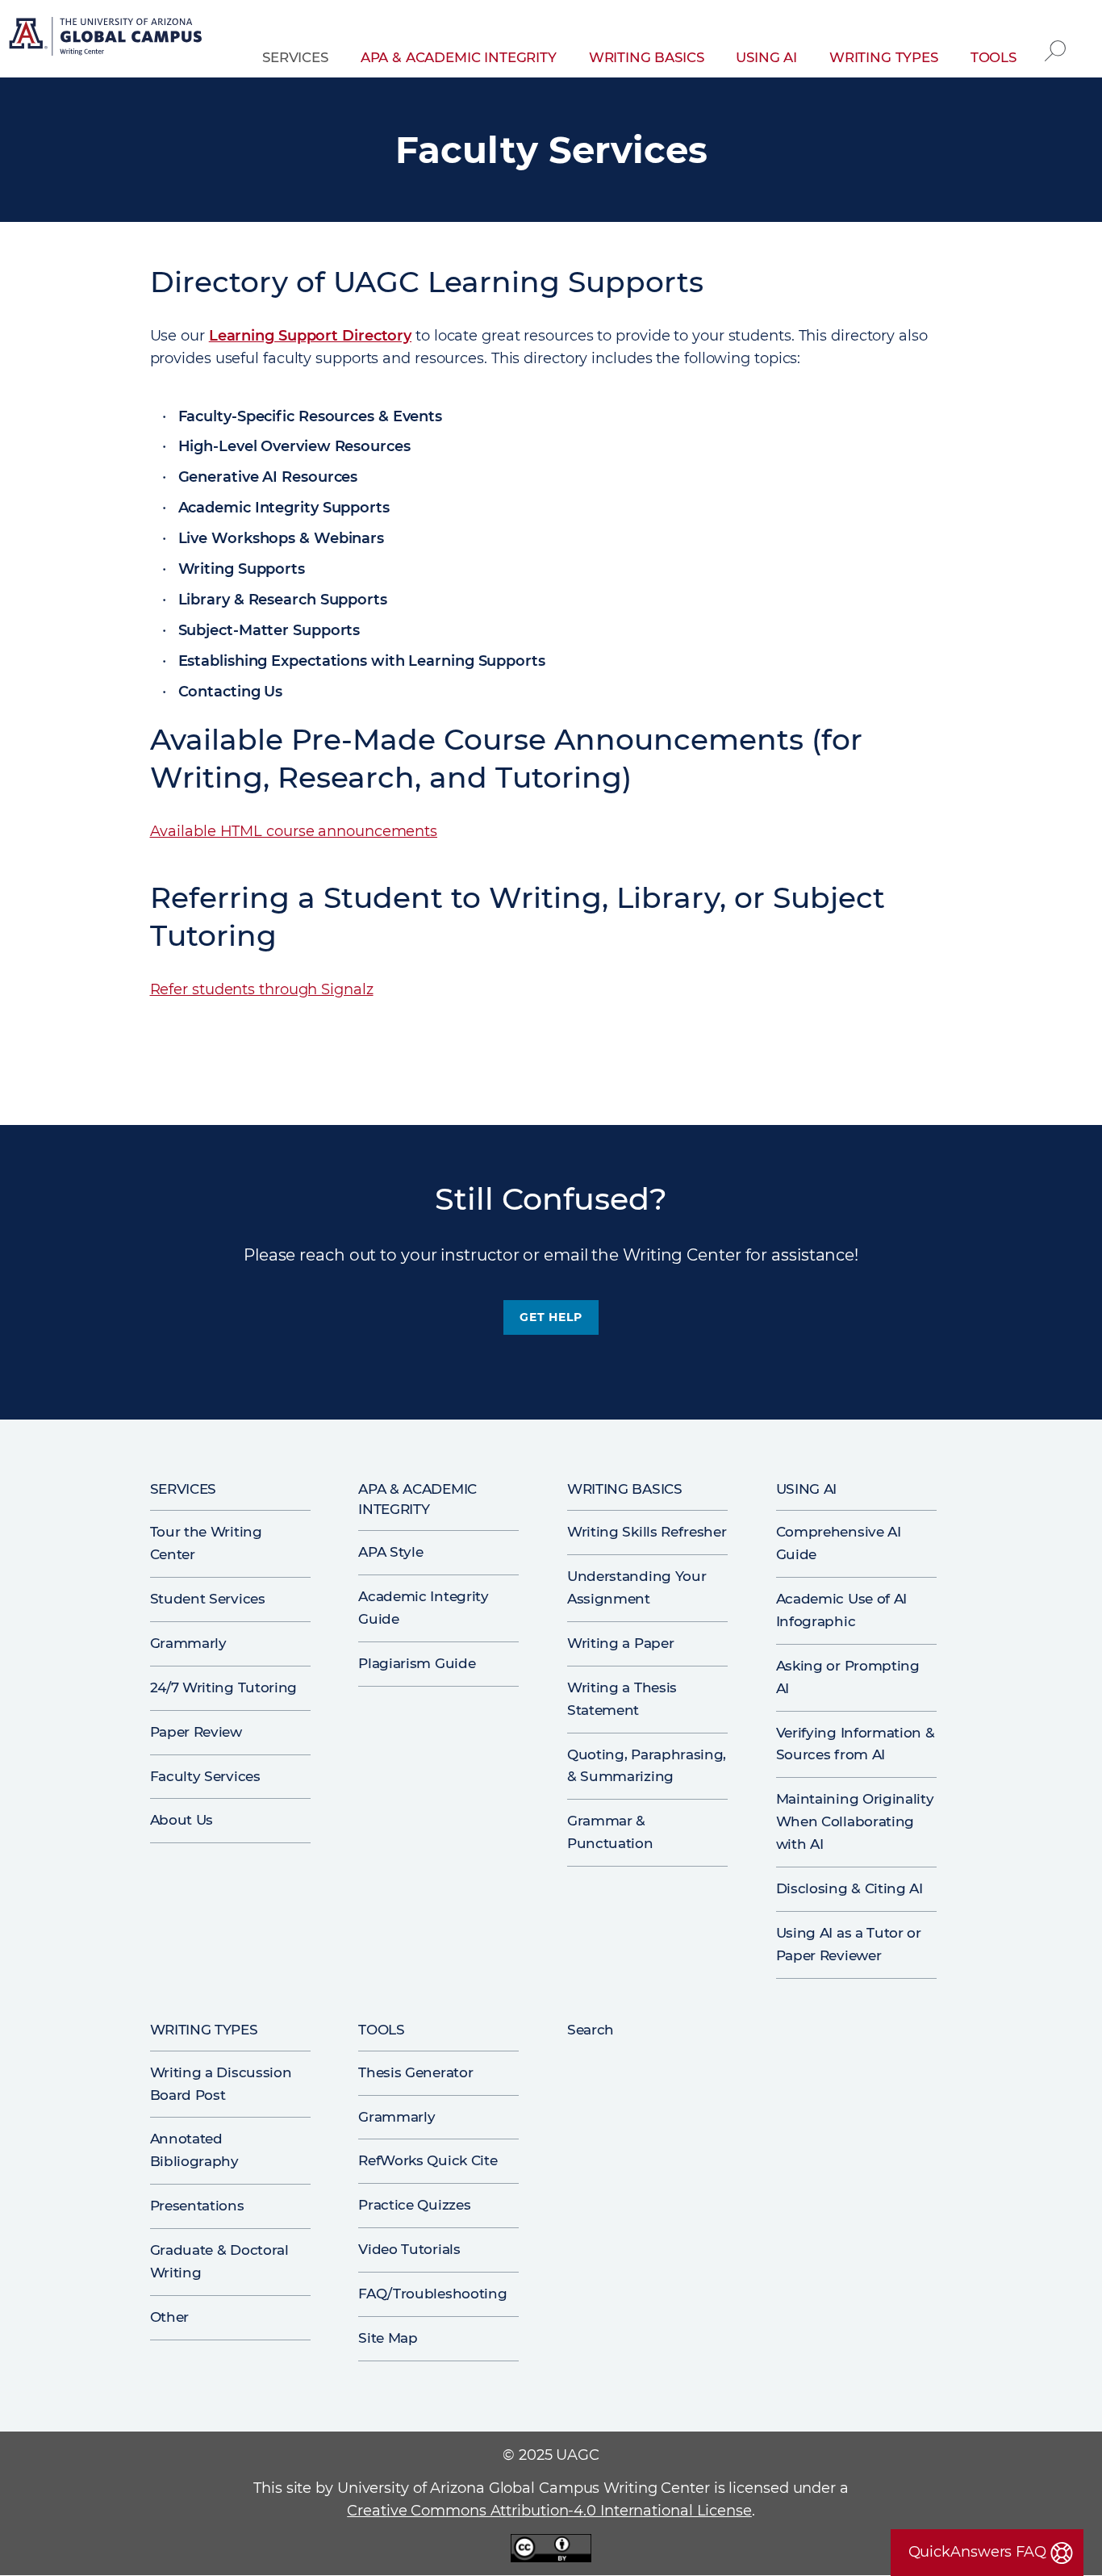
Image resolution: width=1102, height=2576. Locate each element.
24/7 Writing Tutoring (224, 1687)
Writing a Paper (620, 1643)
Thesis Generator (415, 2072)
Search (1055, 39)
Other (169, 2317)
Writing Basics (647, 57)
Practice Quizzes (414, 2205)
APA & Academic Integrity (459, 57)
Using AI (766, 57)
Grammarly (188, 1643)
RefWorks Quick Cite (428, 2160)
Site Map (388, 2338)
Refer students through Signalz (262, 989)
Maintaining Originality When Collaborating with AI (855, 1821)
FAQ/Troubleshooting (432, 2294)
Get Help (551, 1317)
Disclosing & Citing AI (849, 1888)
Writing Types (884, 57)
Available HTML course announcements (294, 831)
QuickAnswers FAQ (977, 2552)
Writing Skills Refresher (647, 1532)
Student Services (208, 1599)
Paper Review (196, 1732)
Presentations (197, 2206)
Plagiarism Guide (417, 1663)
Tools (993, 57)
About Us (182, 1820)
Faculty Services (205, 1776)
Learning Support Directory (310, 336)
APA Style (390, 1552)
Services (295, 57)
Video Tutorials (409, 2249)
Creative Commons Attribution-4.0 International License (549, 2511)
